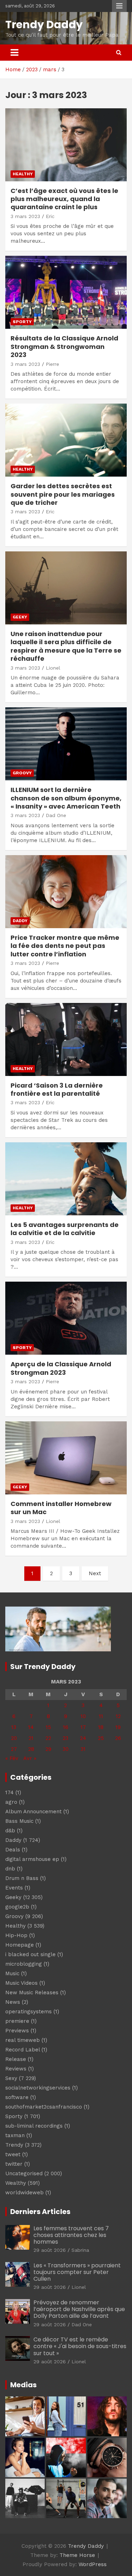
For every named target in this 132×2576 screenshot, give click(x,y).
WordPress (93, 2564)
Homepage (20, 1945)
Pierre (52, 364)
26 (118, 1738)
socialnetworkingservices (38, 2088)
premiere (17, 2021)
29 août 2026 (50, 2250)
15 (48, 1727)
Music (12, 1973)
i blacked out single (30, 1954)
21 (31, 1738)
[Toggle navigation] (14, 53)
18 (101, 1727)
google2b (17, 1907)
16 (66, 1727)
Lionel (53, 668)
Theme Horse (77, 2555)
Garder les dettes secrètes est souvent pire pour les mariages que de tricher (63, 494)
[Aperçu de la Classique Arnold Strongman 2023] (66, 1318)
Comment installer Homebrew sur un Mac (61, 1508)
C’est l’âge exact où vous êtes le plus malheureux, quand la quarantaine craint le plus (64, 199)
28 (31, 1749)
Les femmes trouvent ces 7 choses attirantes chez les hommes (71, 2235)
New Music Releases (32, 1993)
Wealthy (16, 2183)
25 (101, 1738)
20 (14, 1738)
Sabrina (80, 2250)
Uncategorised (24, 2173)
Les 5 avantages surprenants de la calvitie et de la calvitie (65, 1229)
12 (118, 1716)
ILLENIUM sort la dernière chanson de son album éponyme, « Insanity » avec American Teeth (66, 798)
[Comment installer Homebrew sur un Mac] (66, 1458)
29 (48, 1749)
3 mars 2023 (25, 216)
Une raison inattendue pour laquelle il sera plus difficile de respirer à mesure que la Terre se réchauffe (66, 646)
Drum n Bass (22, 1878)
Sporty (22, 322)
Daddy (20, 921)
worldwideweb (24, 2193)
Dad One (56, 815)
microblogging (24, 1964)
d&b (10, 1831)
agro (11, 1802)
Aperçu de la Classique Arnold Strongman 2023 (61, 1368)
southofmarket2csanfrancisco (44, 2107)
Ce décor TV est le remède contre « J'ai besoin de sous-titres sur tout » (80, 2346)
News (13, 2002)
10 (83, 1716)
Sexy (11, 2078)
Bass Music (19, 1821)
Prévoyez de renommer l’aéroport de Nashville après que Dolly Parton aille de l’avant (79, 2309)
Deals (13, 1850)
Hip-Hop (16, 1935)
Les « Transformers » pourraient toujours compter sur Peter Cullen (77, 2272)
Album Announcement (33, 1812)
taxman (15, 2135)
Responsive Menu (119, 6)
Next (95, 1573)
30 (66, 1749)
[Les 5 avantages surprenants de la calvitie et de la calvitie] (66, 1179)
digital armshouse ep (32, 1859)
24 (83, 1738)
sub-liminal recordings (34, 2126)
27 (14, 1749)
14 (31, 1727)
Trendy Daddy (44, 25)
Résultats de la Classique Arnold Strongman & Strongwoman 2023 (64, 346)
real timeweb (23, 2040)
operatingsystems (29, 2012)
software (17, 2097)
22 (48, 1738)
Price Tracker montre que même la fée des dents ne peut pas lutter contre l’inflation (65, 946)
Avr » (30, 1758)
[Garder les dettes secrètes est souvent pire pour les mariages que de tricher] (66, 440)
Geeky (20, 617)
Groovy (22, 773)
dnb (10, 1869)
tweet (13, 2154)
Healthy (23, 174)
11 (101, 1716)
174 (10, 1792)
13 (14, 1727)
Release (16, 2059)
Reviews (16, 2069)
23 (65, 1738)
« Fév (12, 1758)
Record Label (23, 2050)
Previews (17, 2031)
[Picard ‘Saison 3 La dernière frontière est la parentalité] (66, 1039)
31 (83, 1749)
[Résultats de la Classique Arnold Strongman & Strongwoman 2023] (66, 292)
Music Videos (21, 1983)
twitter (14, 2164)
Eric (50, 216)
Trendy (14, 2145)
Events (14, 1888)
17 (83, 1727)
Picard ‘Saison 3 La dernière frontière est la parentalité (57, 1089)
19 (118, 1727)
